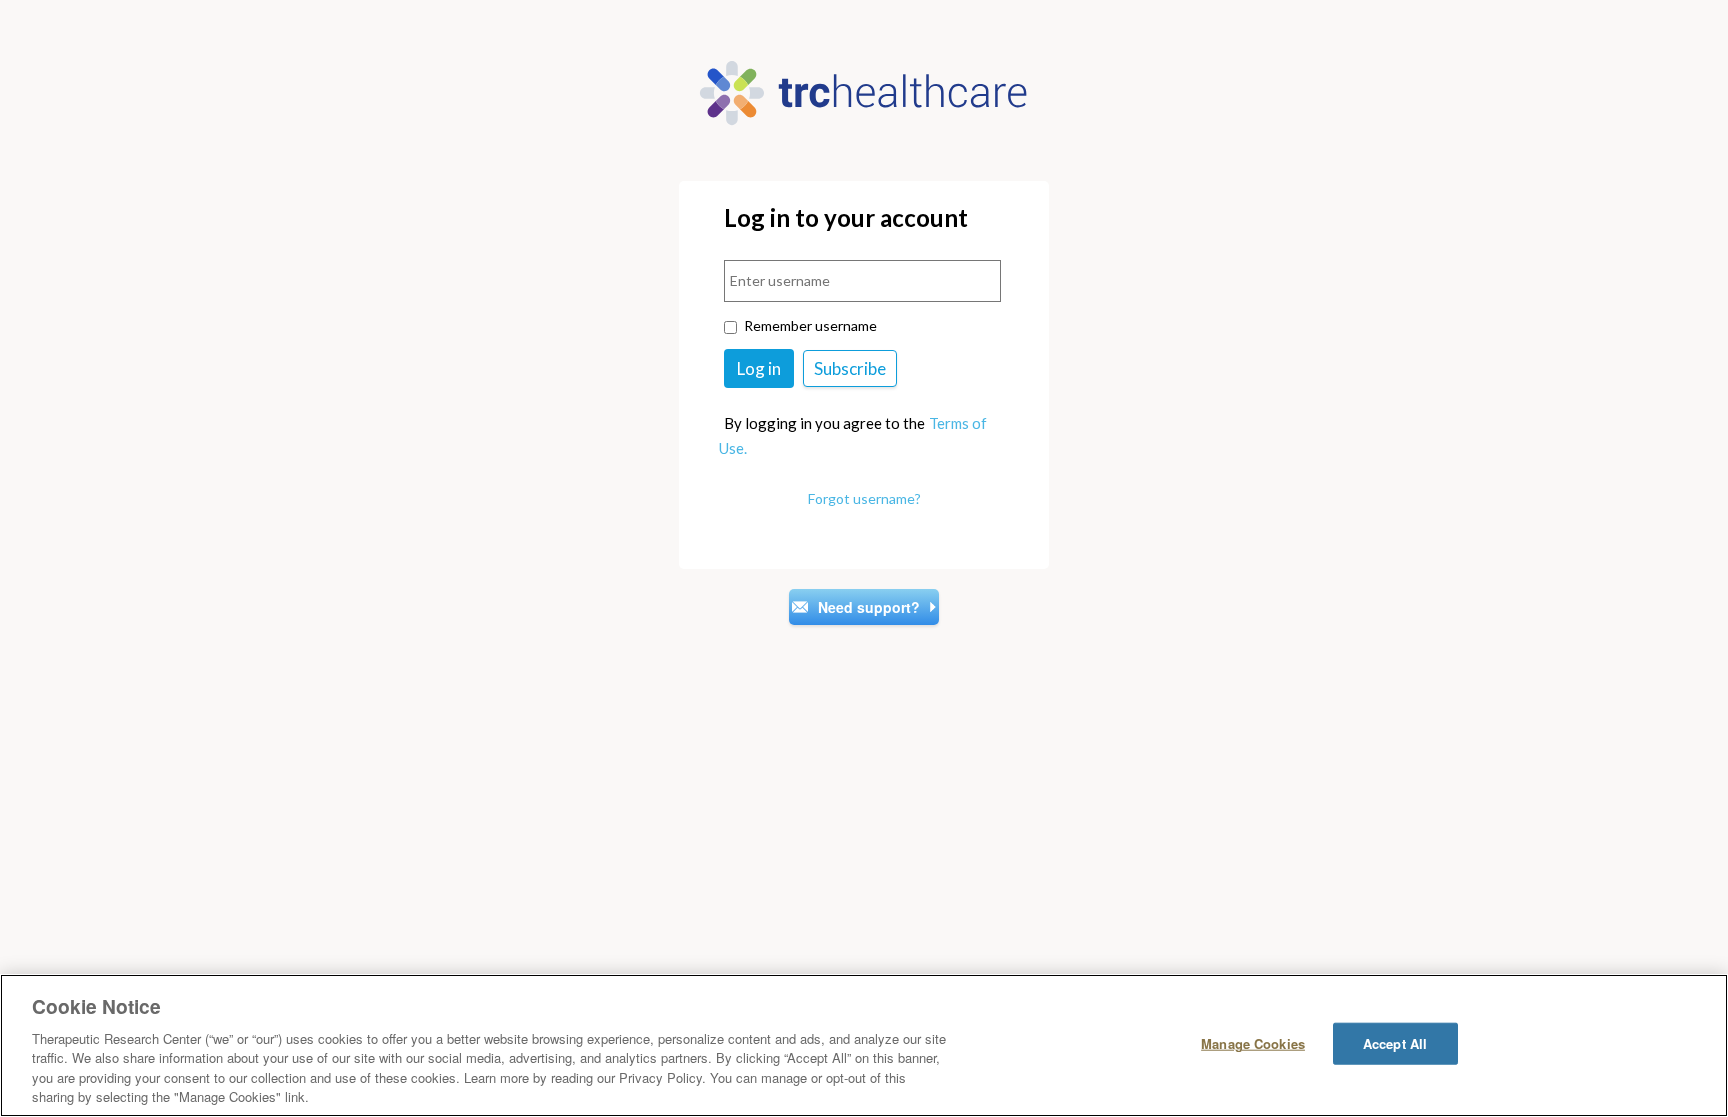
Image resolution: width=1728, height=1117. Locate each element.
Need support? (869, 607)
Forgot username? (864, 498)
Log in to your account (846, 219)
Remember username (810, 325)
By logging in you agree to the (824, 423)
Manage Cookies (1253, 1043)
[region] (864, 1045)
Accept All (1395, 1043)
